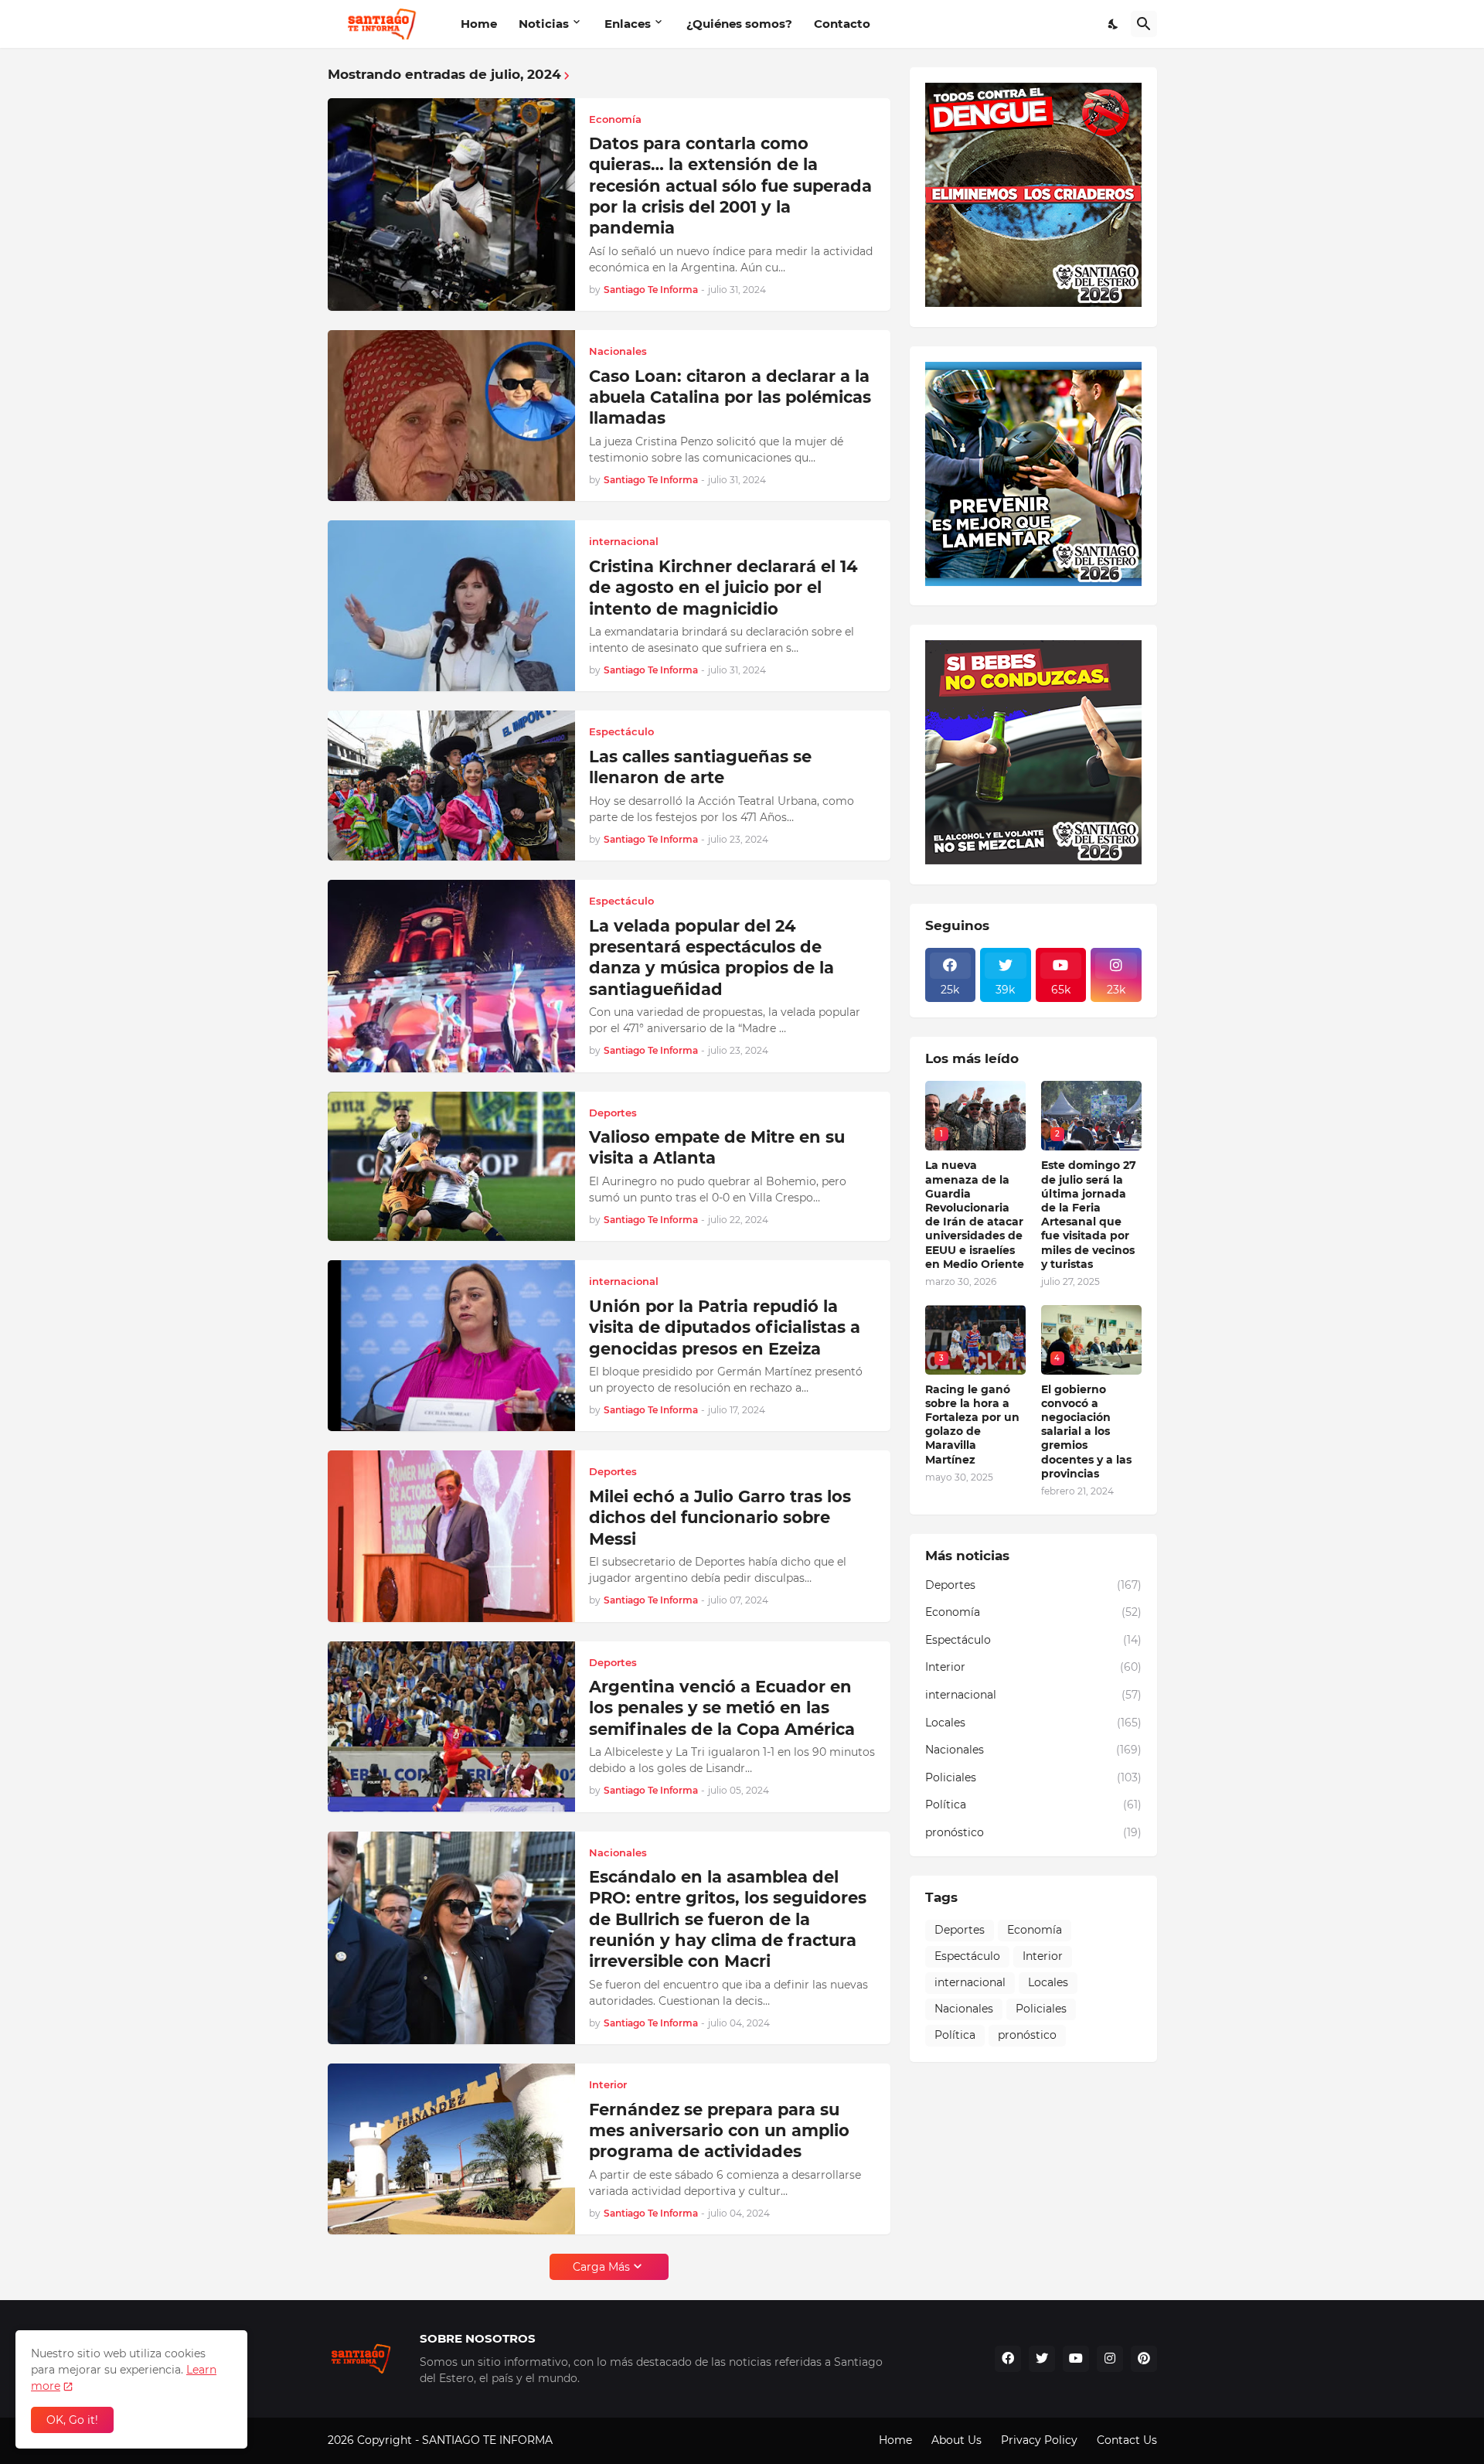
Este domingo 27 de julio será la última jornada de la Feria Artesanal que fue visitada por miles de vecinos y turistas (1089, 1214)
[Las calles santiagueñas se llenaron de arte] (451, 786)
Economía (1033, 1612)
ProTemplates (593, 2440)
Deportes (1033, 1585)
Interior (1033, 1667)
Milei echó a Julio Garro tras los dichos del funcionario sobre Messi (720, 1518)
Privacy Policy (1039, 2440)
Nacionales (1033, 1750)
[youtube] (1076, 2359)
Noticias (544, 24)
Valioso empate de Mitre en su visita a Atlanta (717, 1147)
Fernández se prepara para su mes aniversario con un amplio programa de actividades (719, 2131)
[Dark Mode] (1114, 24)
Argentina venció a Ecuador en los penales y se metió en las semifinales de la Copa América (722, 1708)
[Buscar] (1144, 24)
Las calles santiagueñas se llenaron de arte (700, 767)
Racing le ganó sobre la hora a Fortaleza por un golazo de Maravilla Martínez (972, 1425)
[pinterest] (1144, 2359)
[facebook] (1008, 2359)
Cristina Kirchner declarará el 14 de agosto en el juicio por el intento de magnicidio (723, 588)
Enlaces (628, 24)
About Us (956, 2440)
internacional (1033, 1695)
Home (479, 24)
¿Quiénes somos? (739, 24)
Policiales (1033, 1777)
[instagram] (1110, 2359)
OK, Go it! (72, 2420)
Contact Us (1127, 2440)
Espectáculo (1033, 1640)
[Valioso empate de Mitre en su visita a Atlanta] (451, 1167)
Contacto (842, 24)
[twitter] (1042, 2359)
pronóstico (1033, 1832)
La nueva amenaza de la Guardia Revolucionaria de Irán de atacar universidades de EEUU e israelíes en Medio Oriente (975, 1214)
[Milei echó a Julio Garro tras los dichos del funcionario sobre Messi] (451, 1536)
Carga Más (601, 2267)
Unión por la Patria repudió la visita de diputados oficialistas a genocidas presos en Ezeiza (725, 1327)
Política (1033, 1805)
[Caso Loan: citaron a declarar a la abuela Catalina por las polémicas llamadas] (451, 416)
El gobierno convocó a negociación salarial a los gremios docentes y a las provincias (1086, 1431)
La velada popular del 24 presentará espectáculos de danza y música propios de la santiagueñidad (711, 958)
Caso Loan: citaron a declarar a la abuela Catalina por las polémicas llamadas (730, 397)
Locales (1033, 1723)
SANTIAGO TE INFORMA (489, 2440)
